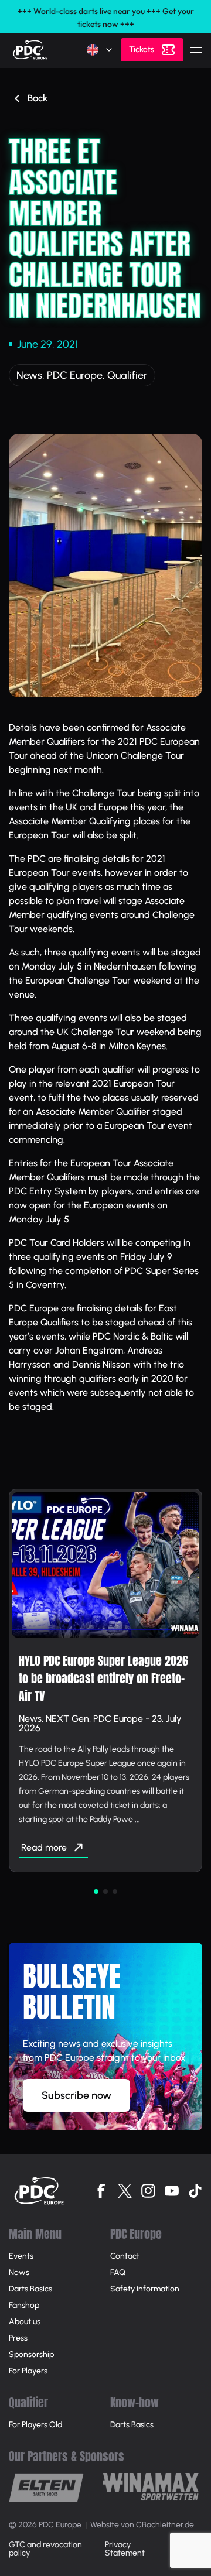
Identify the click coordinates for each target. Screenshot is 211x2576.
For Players (28, 2371)
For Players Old (35, 2425)
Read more (44, 1847)
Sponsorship (31, 2354)
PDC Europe (75, 375)
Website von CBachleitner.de (142, 2525)
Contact (125, 2256)
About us (25, 2322)
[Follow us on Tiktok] (195, 2191)
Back (38, 98)
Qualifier (127, 375)
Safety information (145, 2289)
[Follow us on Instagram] (148, 2191)
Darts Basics (30, 2289)
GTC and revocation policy (45, 2549)
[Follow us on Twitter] (125, 2191)
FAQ (118, 2272)
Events (21, 2256)
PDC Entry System (47, 1191)
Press (18, 2338)
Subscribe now (76, 2095)
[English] (100, 50)
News (29, 375)
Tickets (142, 49)
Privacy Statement (125, 2549)
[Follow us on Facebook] (101, 2191)
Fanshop (24, 2305)
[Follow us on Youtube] (172, 2191)
